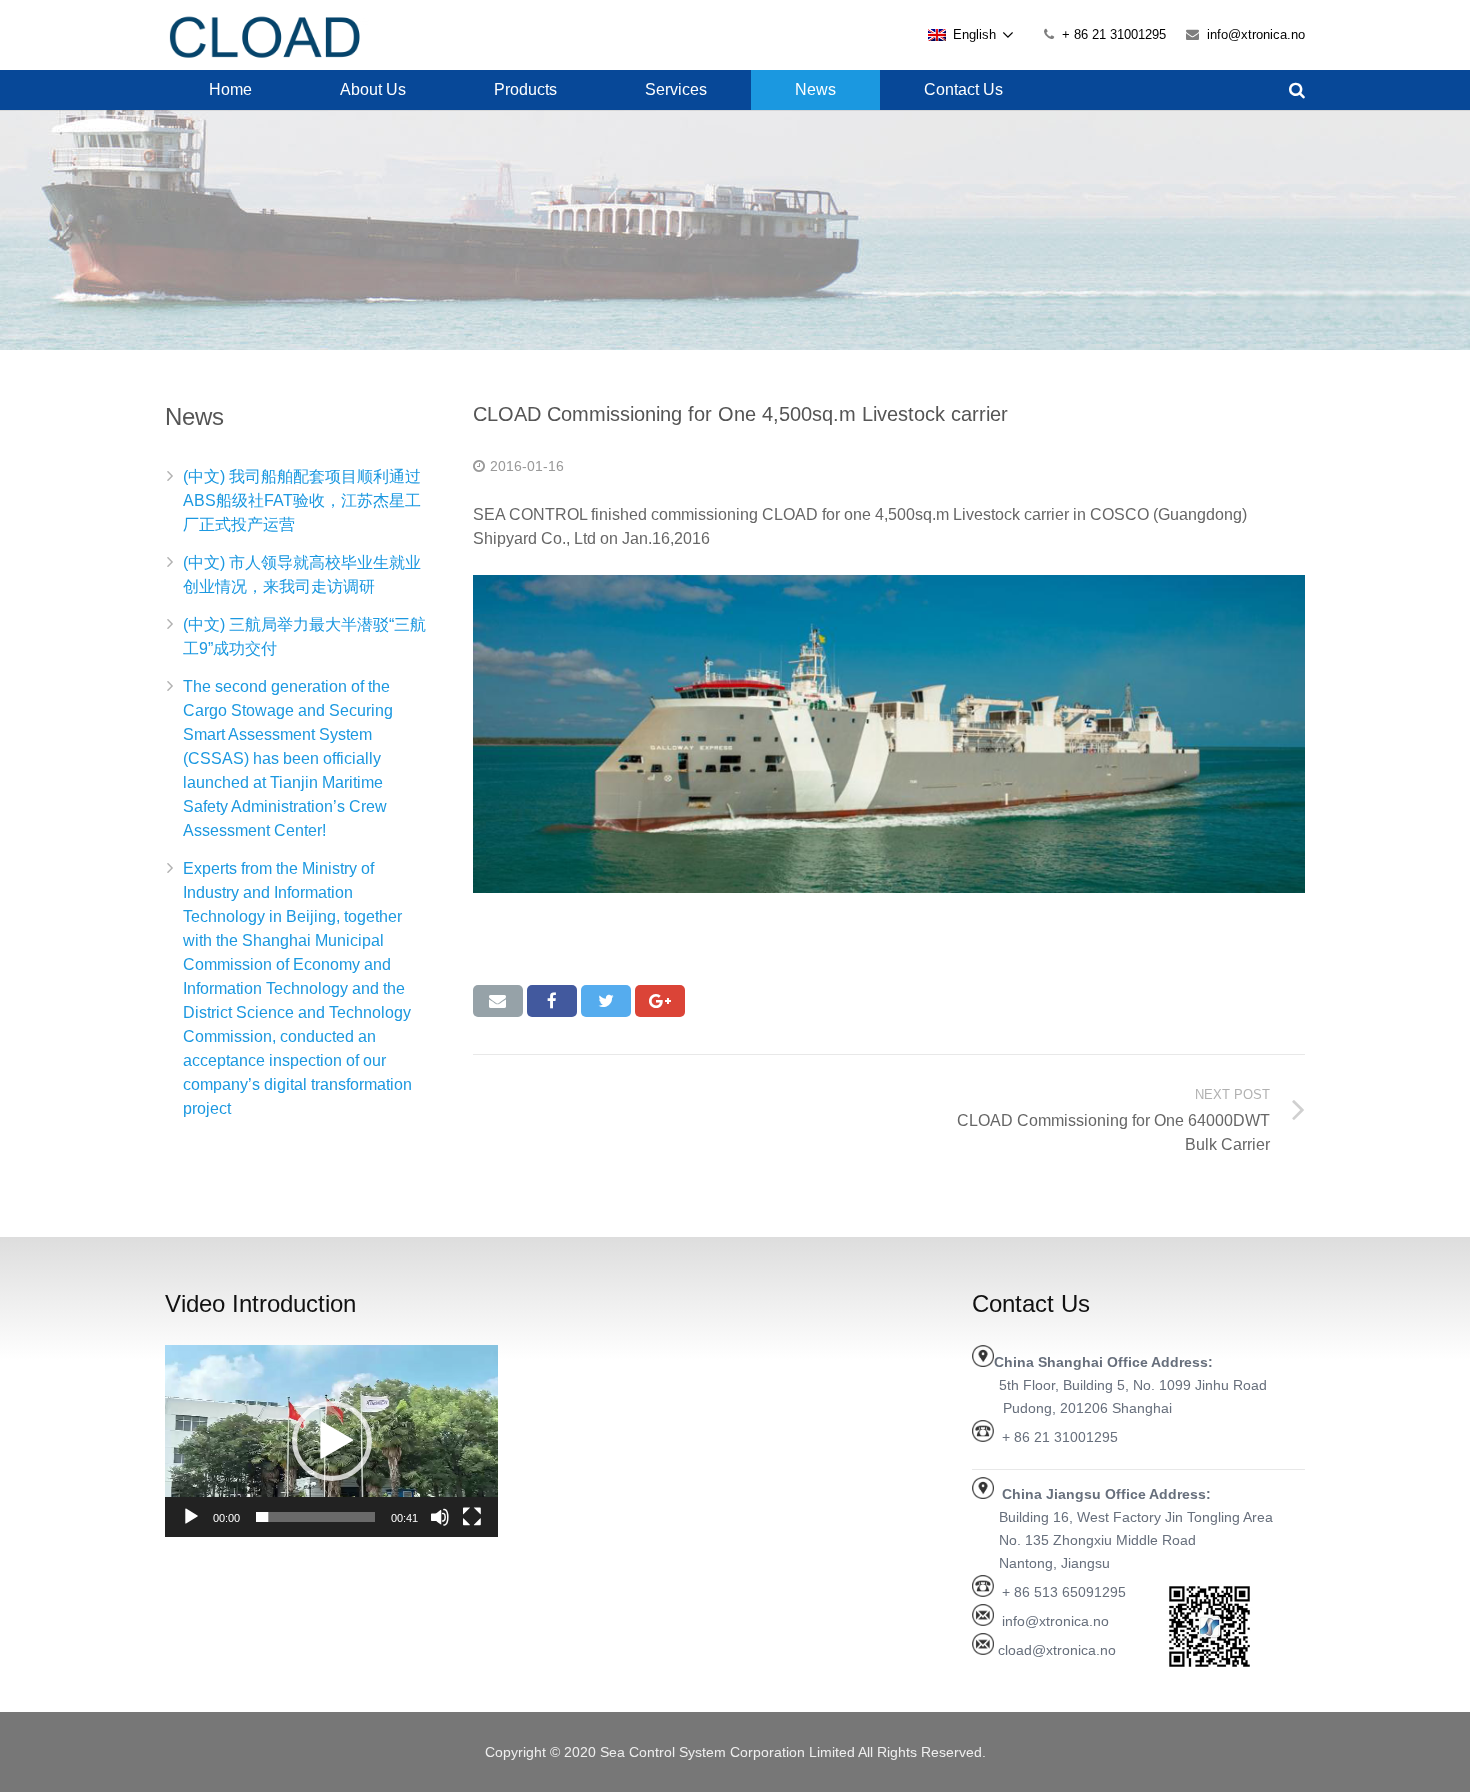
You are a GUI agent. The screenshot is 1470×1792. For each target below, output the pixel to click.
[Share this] (552, 1001)
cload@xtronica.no (1057, 1650)
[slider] (315, 1517)
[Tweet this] (606, 1001)
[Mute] (440, 1517)
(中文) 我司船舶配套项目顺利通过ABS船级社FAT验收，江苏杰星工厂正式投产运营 (302, 500)
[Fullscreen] (472, 1517)
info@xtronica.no (1256, 34)
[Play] (191, 1517)
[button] (332, 1441)
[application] (331, 1441)
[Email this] (498, 1001)
